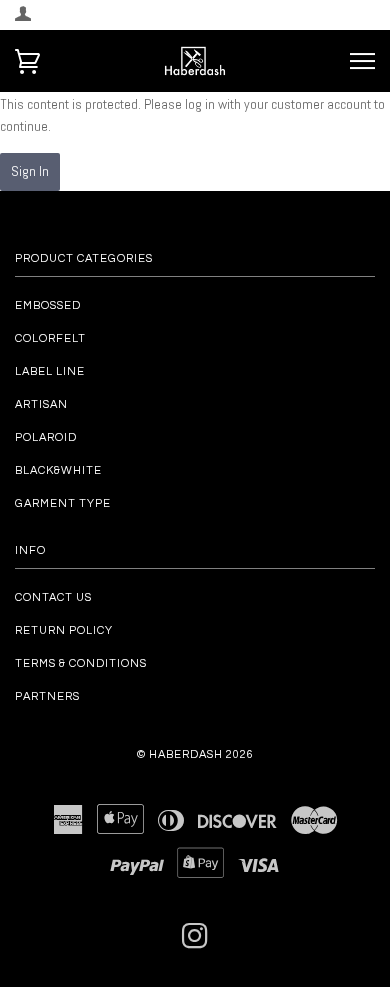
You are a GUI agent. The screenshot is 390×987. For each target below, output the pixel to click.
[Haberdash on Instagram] (195, 942)
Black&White (58, 470)
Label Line (50, 371)
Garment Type (63, 503)
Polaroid (46, 437)
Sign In (30, 171)
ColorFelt (50, 338)
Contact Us (53, 597)
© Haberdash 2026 (195, 754)
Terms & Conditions (81, 663)
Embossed (48, 305)
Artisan (41, 404)
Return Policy (64, 630)
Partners (47, 696)
